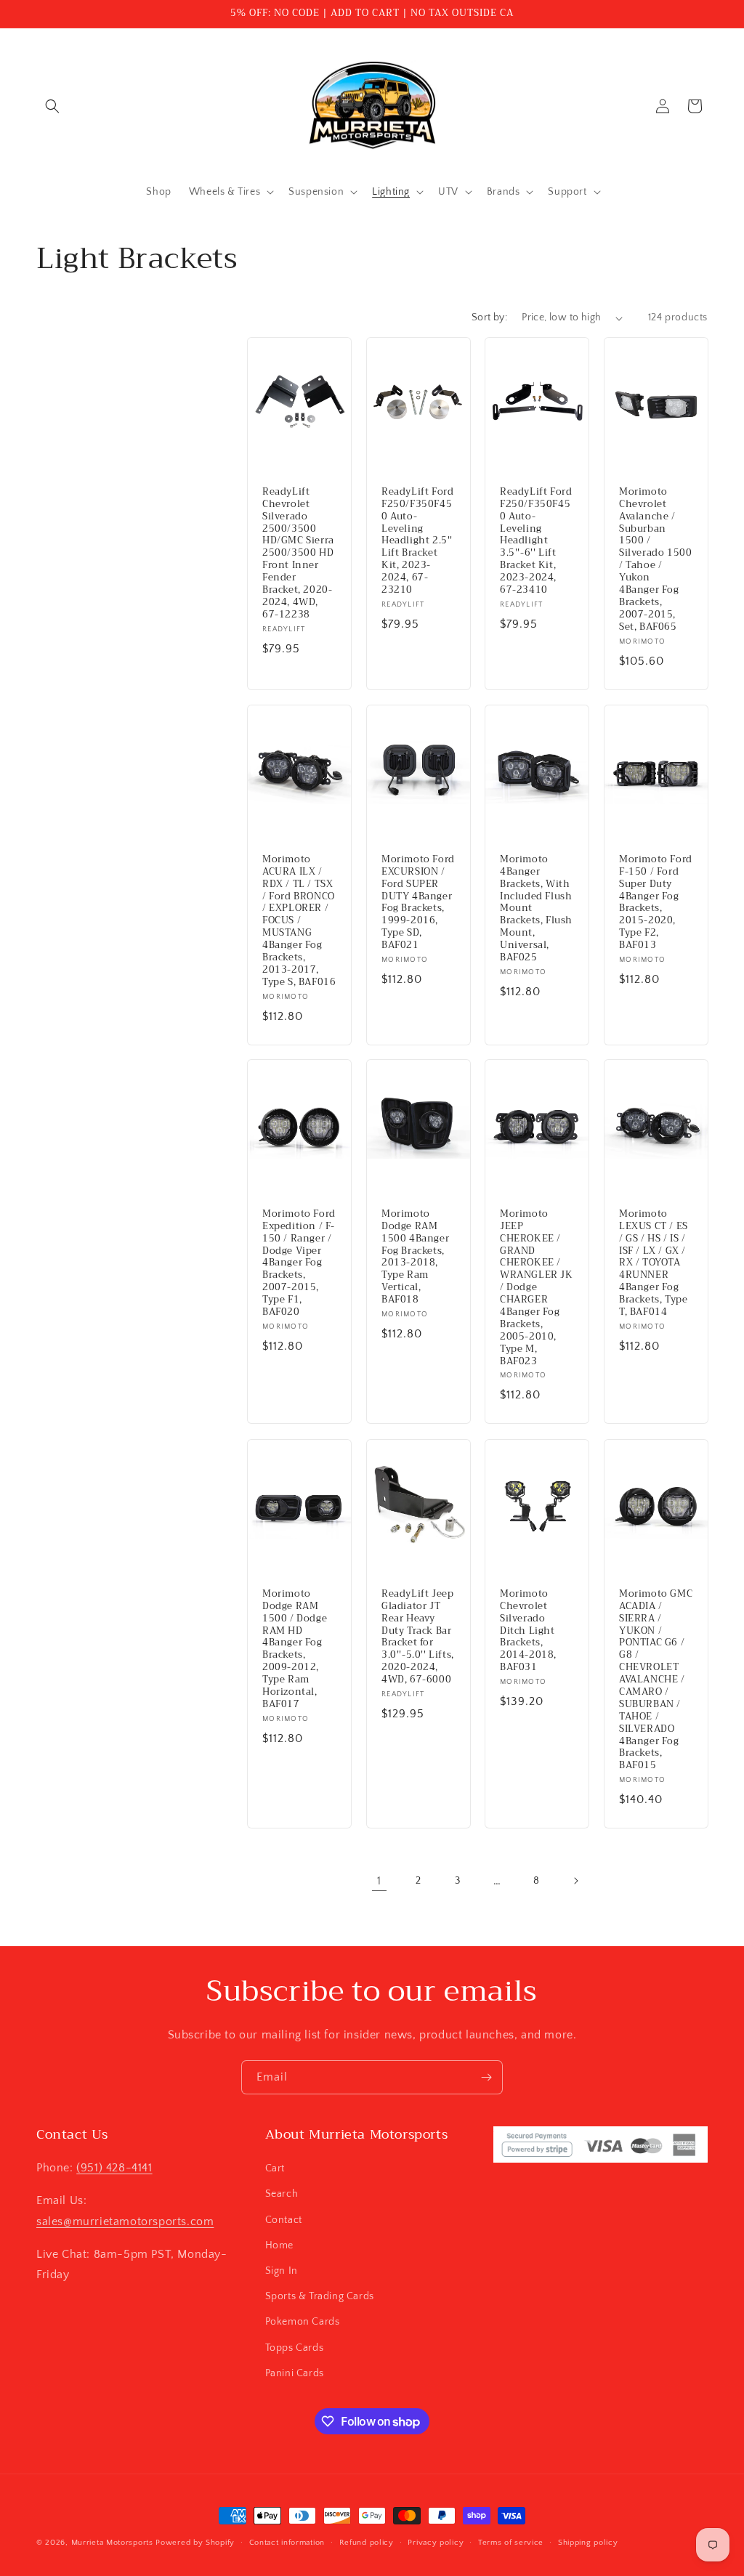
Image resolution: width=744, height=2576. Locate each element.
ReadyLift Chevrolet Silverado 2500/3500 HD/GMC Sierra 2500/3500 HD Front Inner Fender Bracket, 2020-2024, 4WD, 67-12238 (298, 554)
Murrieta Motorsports (112, 2543)
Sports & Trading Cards (320, 2296)
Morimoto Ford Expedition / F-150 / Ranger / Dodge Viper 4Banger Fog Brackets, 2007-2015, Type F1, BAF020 (299, 1263)
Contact (284, 2220)
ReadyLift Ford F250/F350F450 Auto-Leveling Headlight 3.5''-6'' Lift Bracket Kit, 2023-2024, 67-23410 (536, 541)
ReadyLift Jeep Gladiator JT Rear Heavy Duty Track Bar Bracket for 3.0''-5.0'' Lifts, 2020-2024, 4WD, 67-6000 (418, 1637)
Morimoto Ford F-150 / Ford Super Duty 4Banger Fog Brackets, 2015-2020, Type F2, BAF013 (656, 903)
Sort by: (489, 317)
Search (282, 2194)
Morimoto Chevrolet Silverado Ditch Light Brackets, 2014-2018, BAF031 (528, 1631)
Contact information (287, 2543)
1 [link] (379, 1881)
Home (279, 2245)
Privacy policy (436, 2543)
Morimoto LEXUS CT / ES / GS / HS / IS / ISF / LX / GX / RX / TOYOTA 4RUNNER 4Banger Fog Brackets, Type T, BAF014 (654, 1263)
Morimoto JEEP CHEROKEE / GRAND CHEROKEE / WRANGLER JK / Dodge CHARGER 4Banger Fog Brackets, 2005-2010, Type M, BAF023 (537, 1288)
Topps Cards (295, 2348)
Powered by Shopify (195, 2543)
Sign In (282, 2271)
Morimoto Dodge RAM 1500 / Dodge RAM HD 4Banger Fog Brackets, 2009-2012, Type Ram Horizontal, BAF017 (295, 1649)
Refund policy (367, 2543)
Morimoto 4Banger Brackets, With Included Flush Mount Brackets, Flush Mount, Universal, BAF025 (536, 909)
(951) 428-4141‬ (114, 2168)
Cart (275, 2168)
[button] (52, 106)
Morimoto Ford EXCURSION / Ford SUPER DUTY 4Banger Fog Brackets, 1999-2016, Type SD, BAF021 (418, 903)
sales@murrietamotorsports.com (125, 2221)
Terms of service (511, 2543)
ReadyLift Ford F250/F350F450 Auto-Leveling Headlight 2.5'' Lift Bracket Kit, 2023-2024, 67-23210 (417, 541)
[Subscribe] (486, 2077)
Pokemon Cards (303, 2322)
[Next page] (575, 1881)
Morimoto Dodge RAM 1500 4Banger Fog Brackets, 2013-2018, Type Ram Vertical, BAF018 (415, 1257)
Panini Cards (295, 2373)
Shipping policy (588, 2543)
